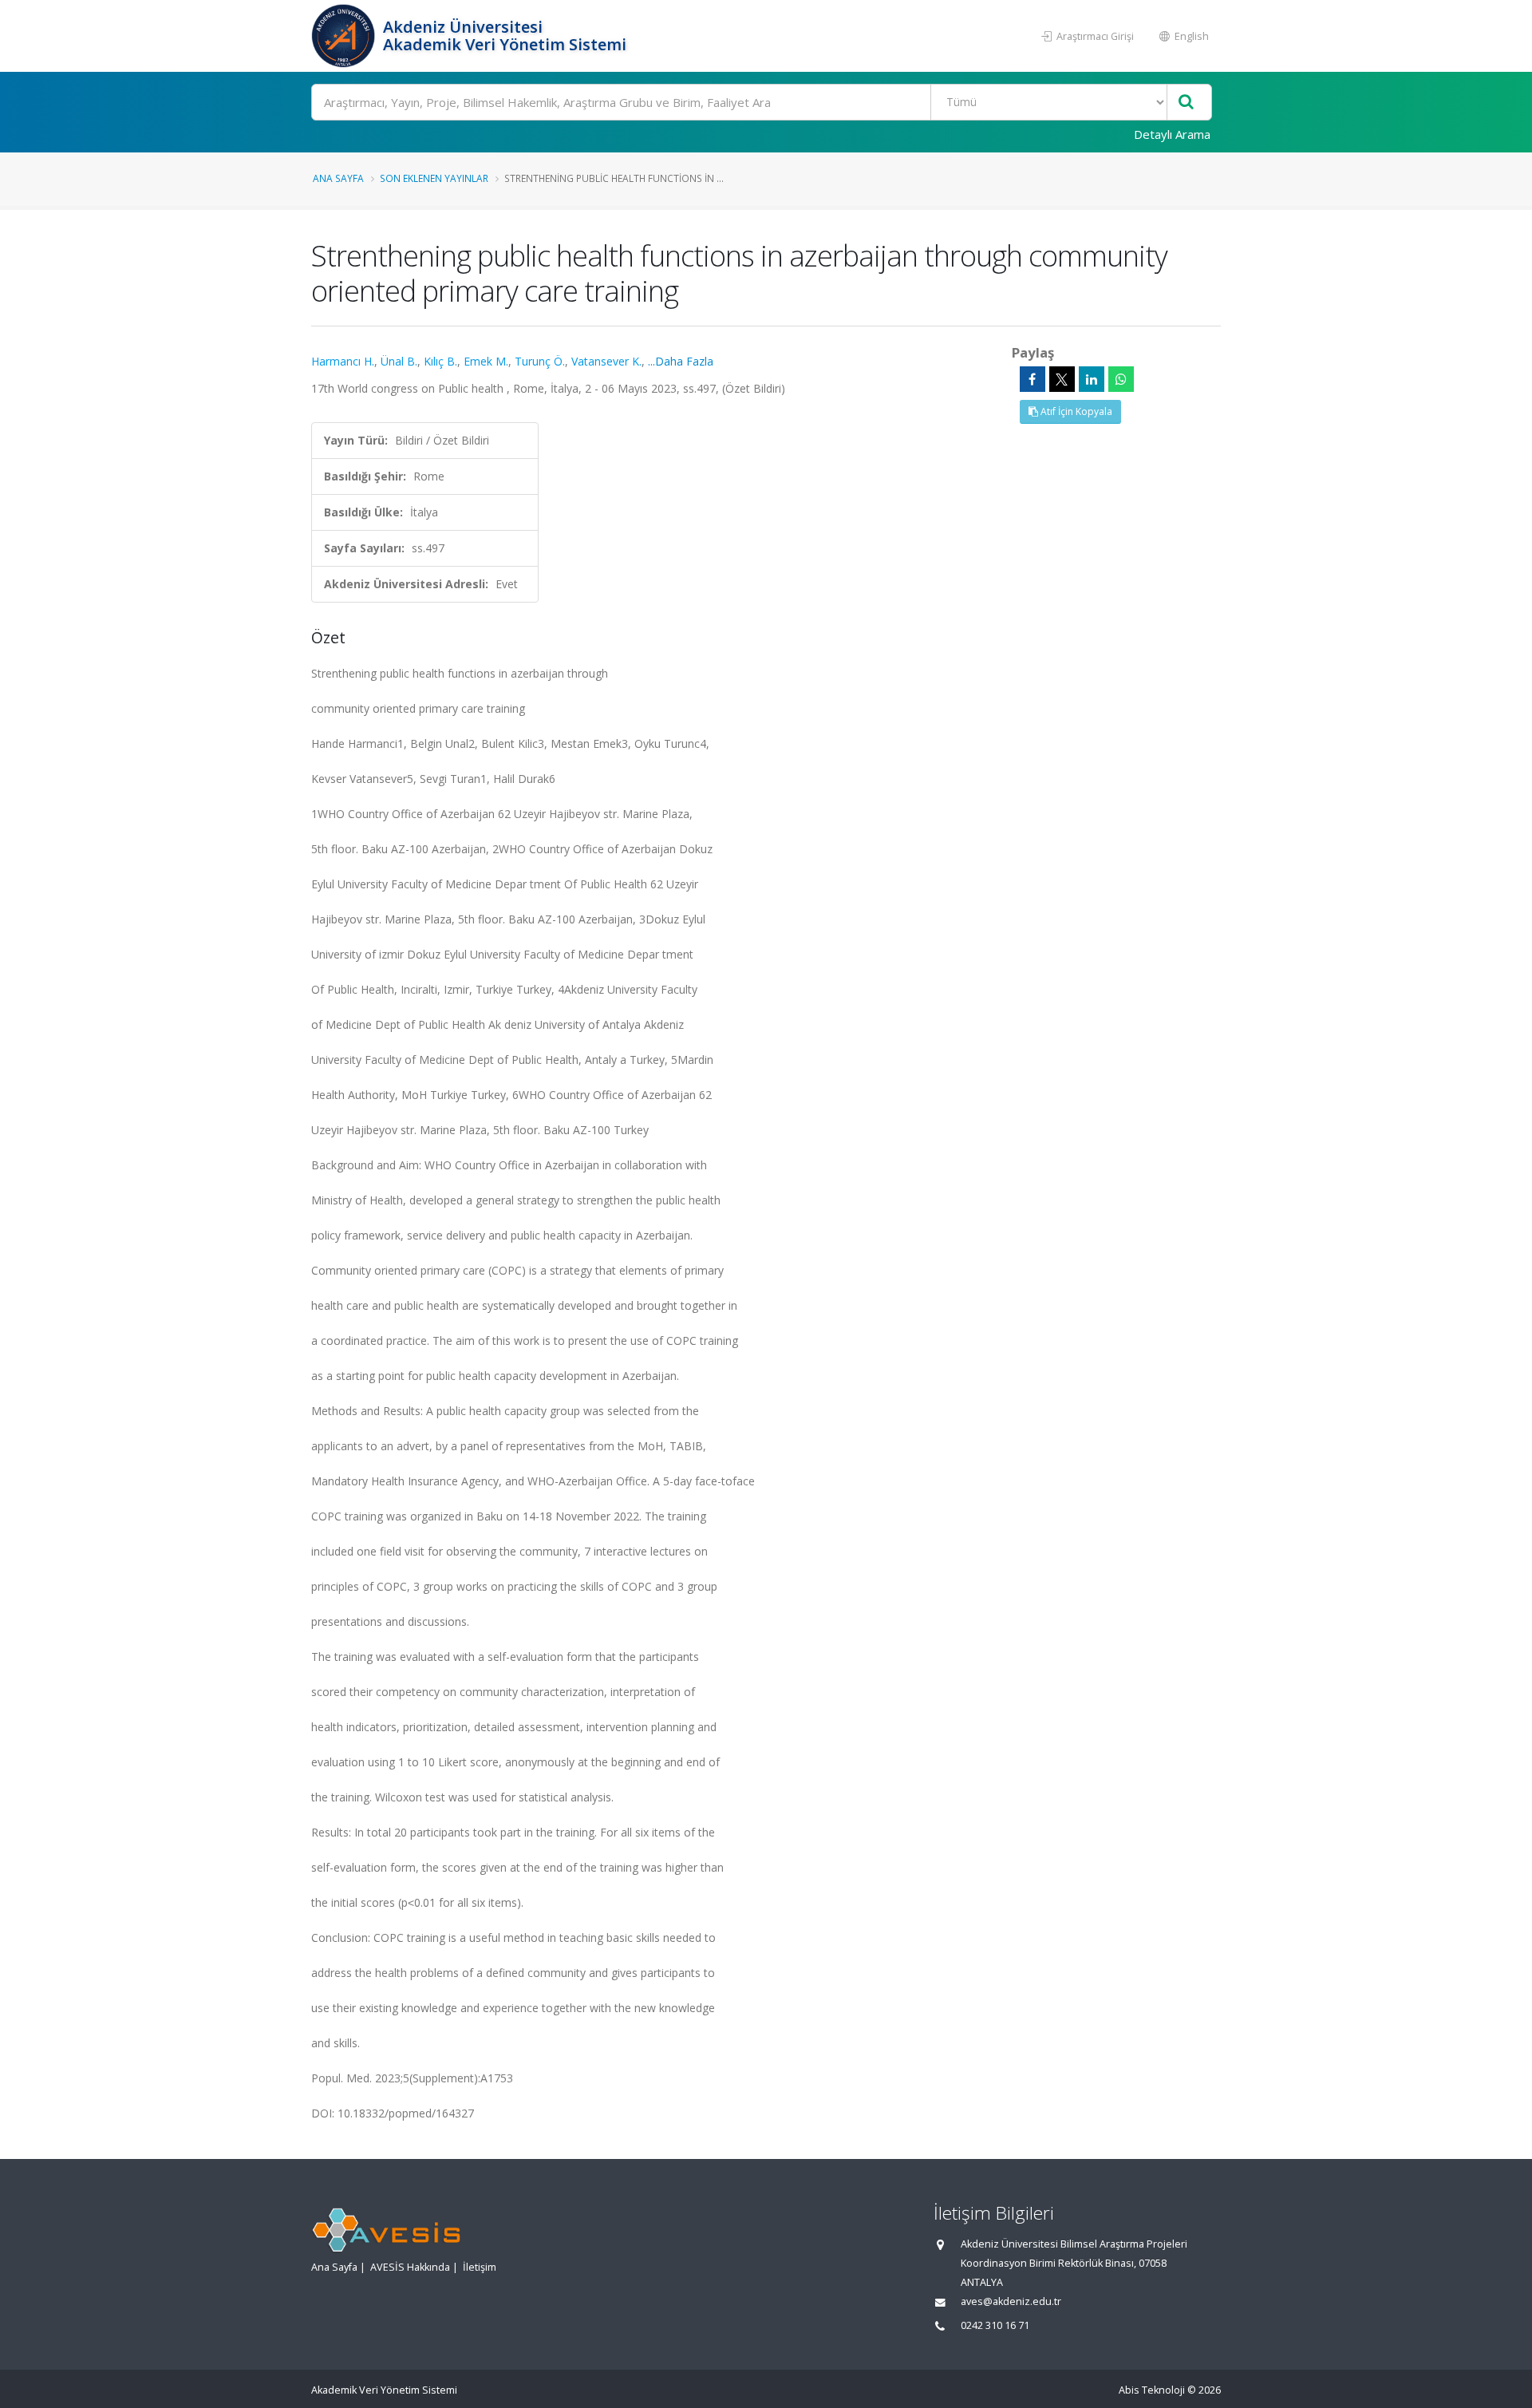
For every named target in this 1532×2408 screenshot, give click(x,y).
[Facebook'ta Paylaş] (1033, 379)
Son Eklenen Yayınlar (434, 178)
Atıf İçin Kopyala (1075, 411)
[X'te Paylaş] (1062, 379)
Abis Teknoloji (1152, 2390)
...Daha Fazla (681, 361)
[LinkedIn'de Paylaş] (1092, 379)
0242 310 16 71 (995, 2325)
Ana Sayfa (338, 178)
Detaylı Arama (1172, 134)
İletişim (480, 2267)
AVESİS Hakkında (410, 2267)
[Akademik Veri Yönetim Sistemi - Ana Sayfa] (345, 36)
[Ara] (1186, 103)
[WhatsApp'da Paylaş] (1121, 379)
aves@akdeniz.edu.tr (1011, 2301)
